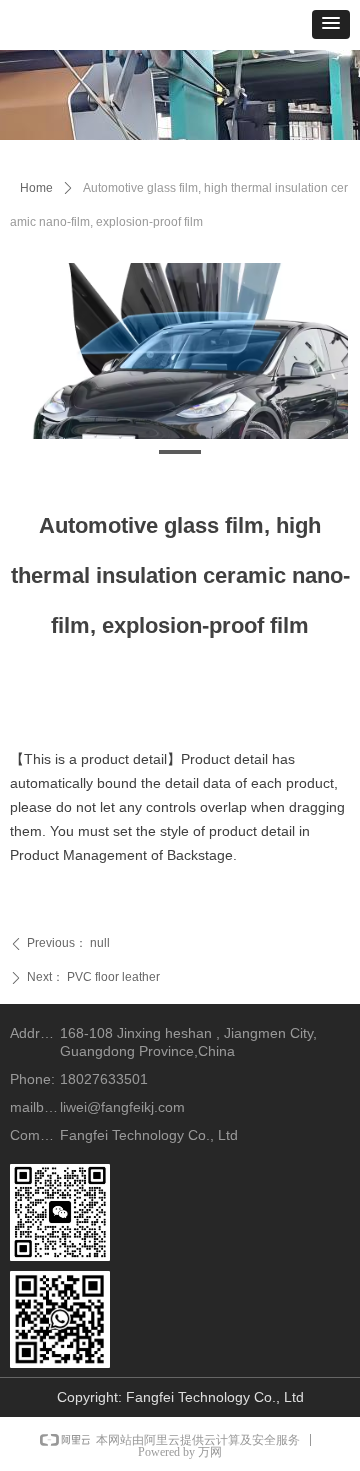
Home (36, 188)
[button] (331, 24)
